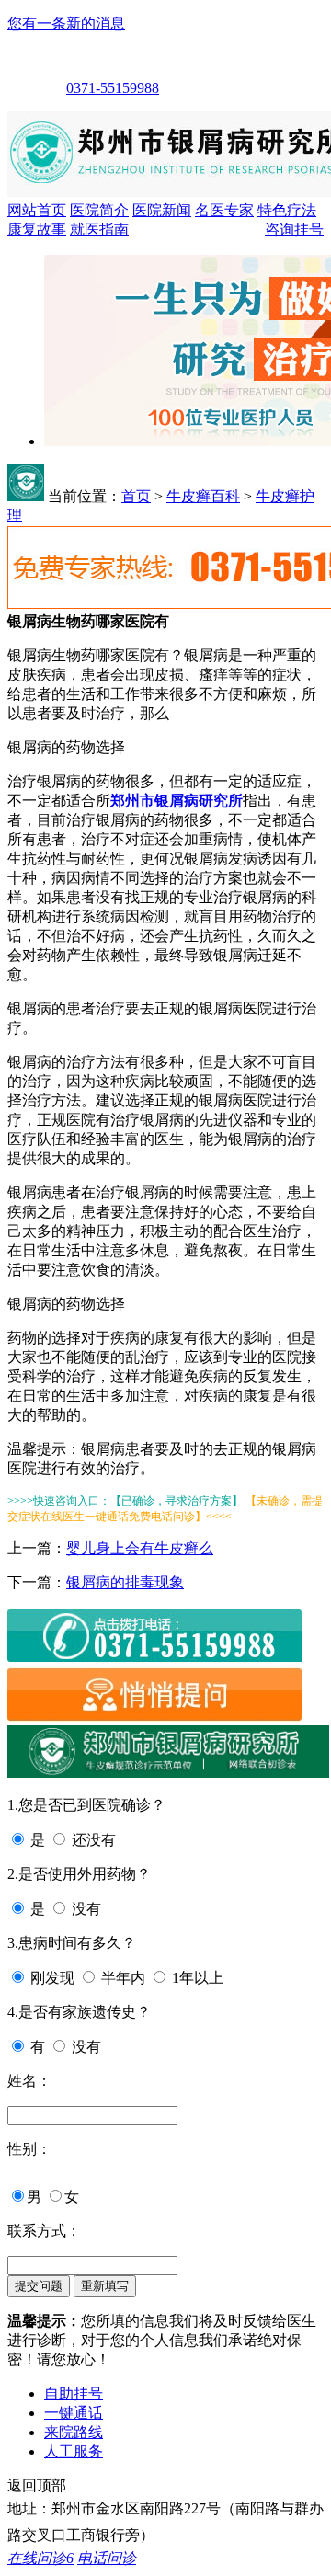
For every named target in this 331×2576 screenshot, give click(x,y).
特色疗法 (287, 210)
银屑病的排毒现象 (125, 1582)
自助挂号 (74, 2393)
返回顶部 (37, 2485)
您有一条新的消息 (66, 23)
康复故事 (37, 229)
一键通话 (74, 2413)
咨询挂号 (294, 229)
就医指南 (99, 229)
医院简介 (99, 210)
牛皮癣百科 (203, 496)
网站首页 (37, 210)
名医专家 (224, 210)
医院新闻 (162, 210)
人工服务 (74, 2451)
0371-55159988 (113, 88)
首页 (136, 496)
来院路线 (74, 2432)
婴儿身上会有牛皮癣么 (140, 1548)
